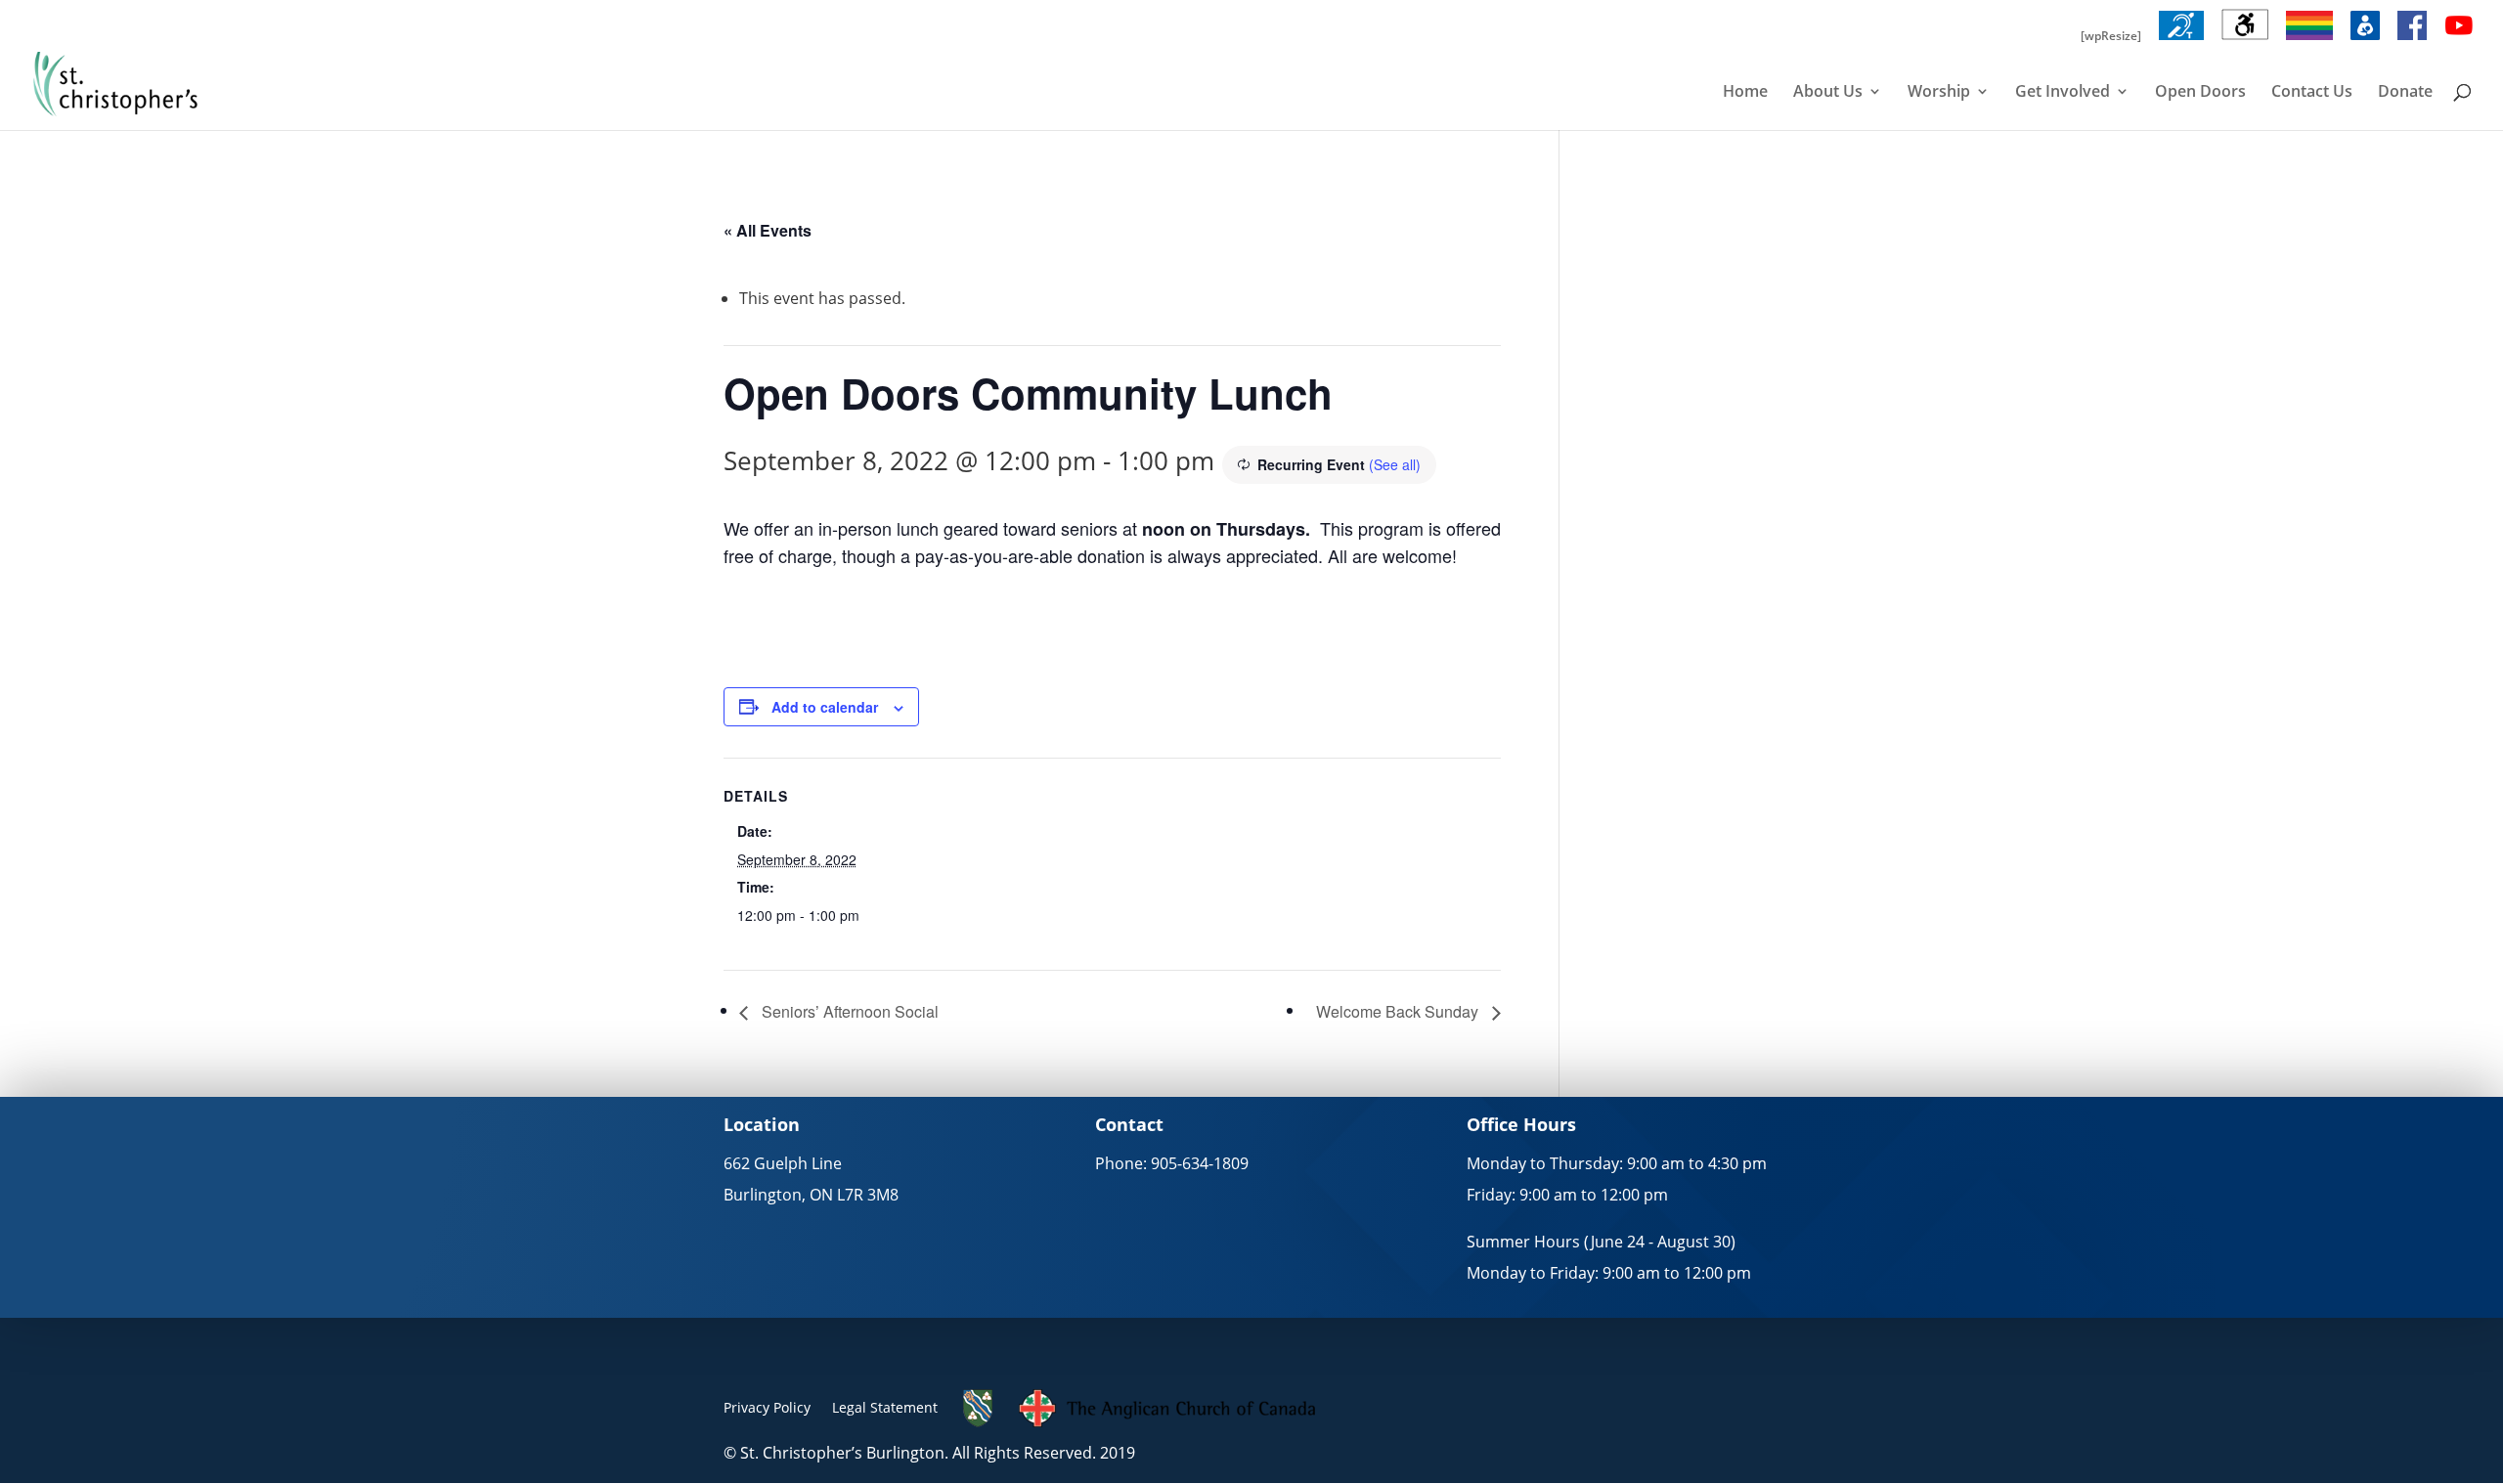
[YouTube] (2459, 40)
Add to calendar (825, 707)
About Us (1828, 93)
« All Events (768, 230)
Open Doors (2200, 93)
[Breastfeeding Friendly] (2365, 40)
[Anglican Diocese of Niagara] (978, 1422)
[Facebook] (2412, 40)
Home (1745, 93)
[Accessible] (2245, 40)
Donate (2405, 93)
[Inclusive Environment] (2309, 40)
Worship (1939, 93)
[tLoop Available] (2181, 40)
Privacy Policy (767, 1407)
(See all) (1395, 464)
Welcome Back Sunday (1399, 1011)
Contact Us (2312, 93)
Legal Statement (885, 1407)
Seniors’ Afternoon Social (848, 1011)
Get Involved (2063, 93)
